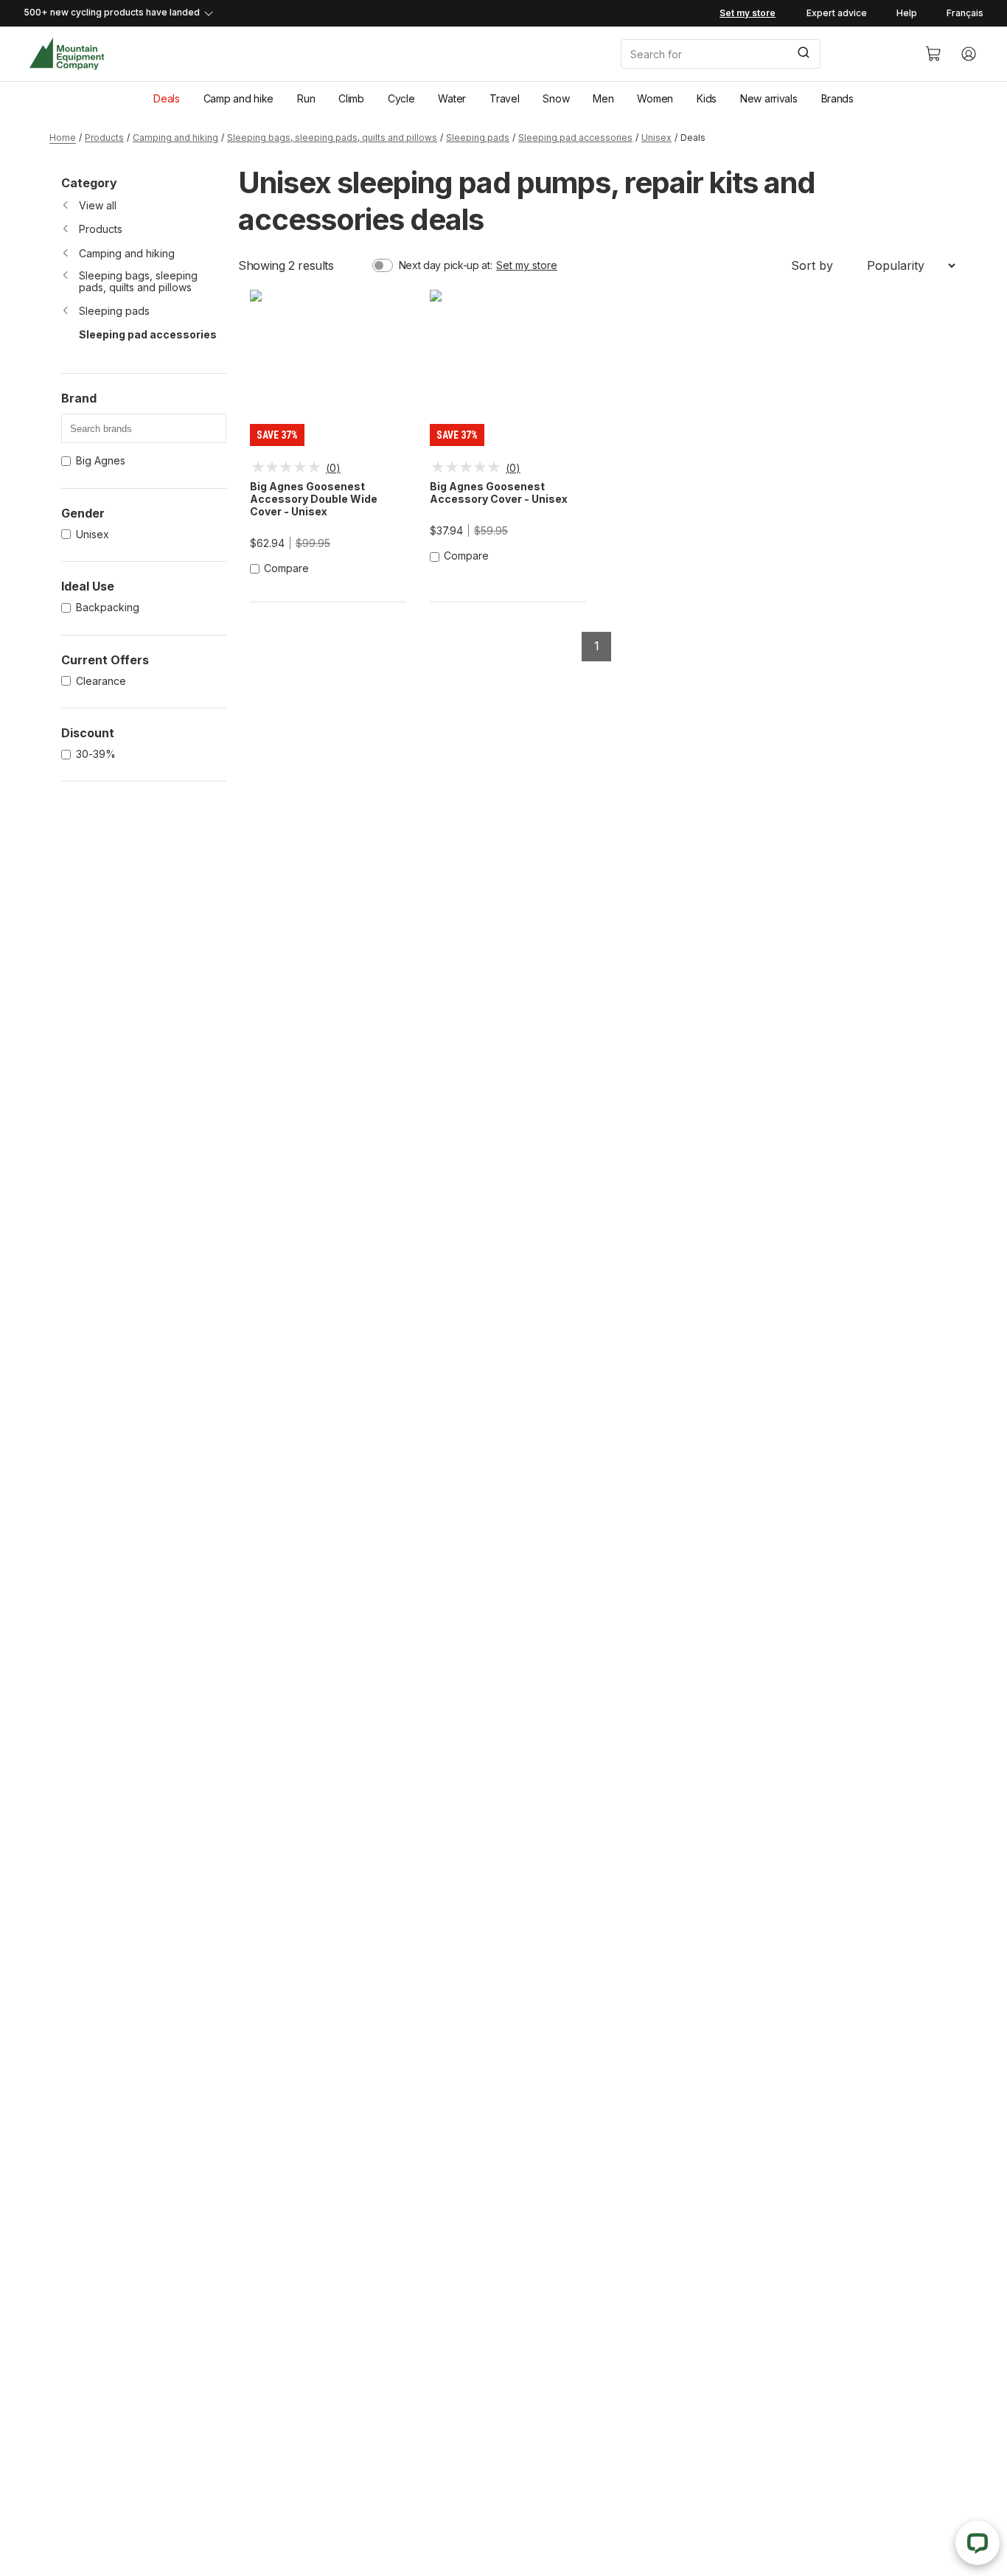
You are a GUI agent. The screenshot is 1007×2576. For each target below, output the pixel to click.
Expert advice (837, 13)
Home (63, 137)
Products (104, 137)
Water (452, 98)
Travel (504, 98)
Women (655, 98)
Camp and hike (238, 98)
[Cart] (933, 54)
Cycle (401, 98)
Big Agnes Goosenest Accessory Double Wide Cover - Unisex (314, 499)
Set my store (527, 265)
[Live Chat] (978, 2543)
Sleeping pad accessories (575, 137)
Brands (837, 98)
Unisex (656, 137)
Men (603, 98)
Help (907, 13)
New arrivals (769, 98)
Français (965, 13)
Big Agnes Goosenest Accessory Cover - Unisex (499, 493)
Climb (351, 98)
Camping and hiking (175, 137)
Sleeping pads (478, 137)
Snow (556, 98)
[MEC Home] (67, 54)
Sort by (812, 265)
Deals (167, 98)
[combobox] (761, 54)
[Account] (969, 54)
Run (306, 98)
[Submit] (802, 54)
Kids (707, 98)
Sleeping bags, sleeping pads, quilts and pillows (332, 137)
